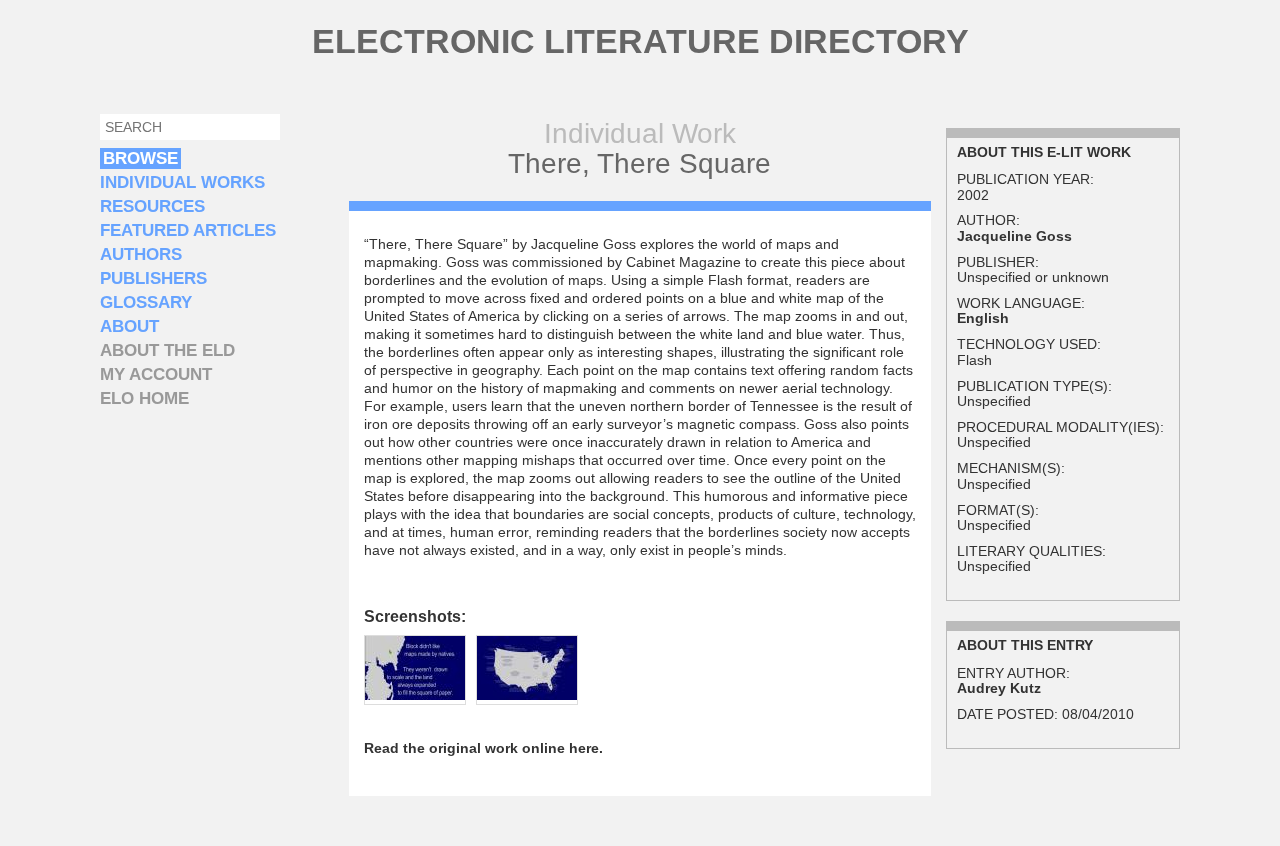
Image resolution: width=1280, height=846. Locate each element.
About (129, 326)
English (983, 318)
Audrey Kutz (999, 688)
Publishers (153, 278)
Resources (152, 206)
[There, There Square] (415, 695)
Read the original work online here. (483, 748)
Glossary (146, 302)
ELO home (144, 398)
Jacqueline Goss (1014, 236)
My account (156, 374)
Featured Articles (188, 230)
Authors (141, 254)
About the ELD (167, 350)
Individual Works (182, 182)
